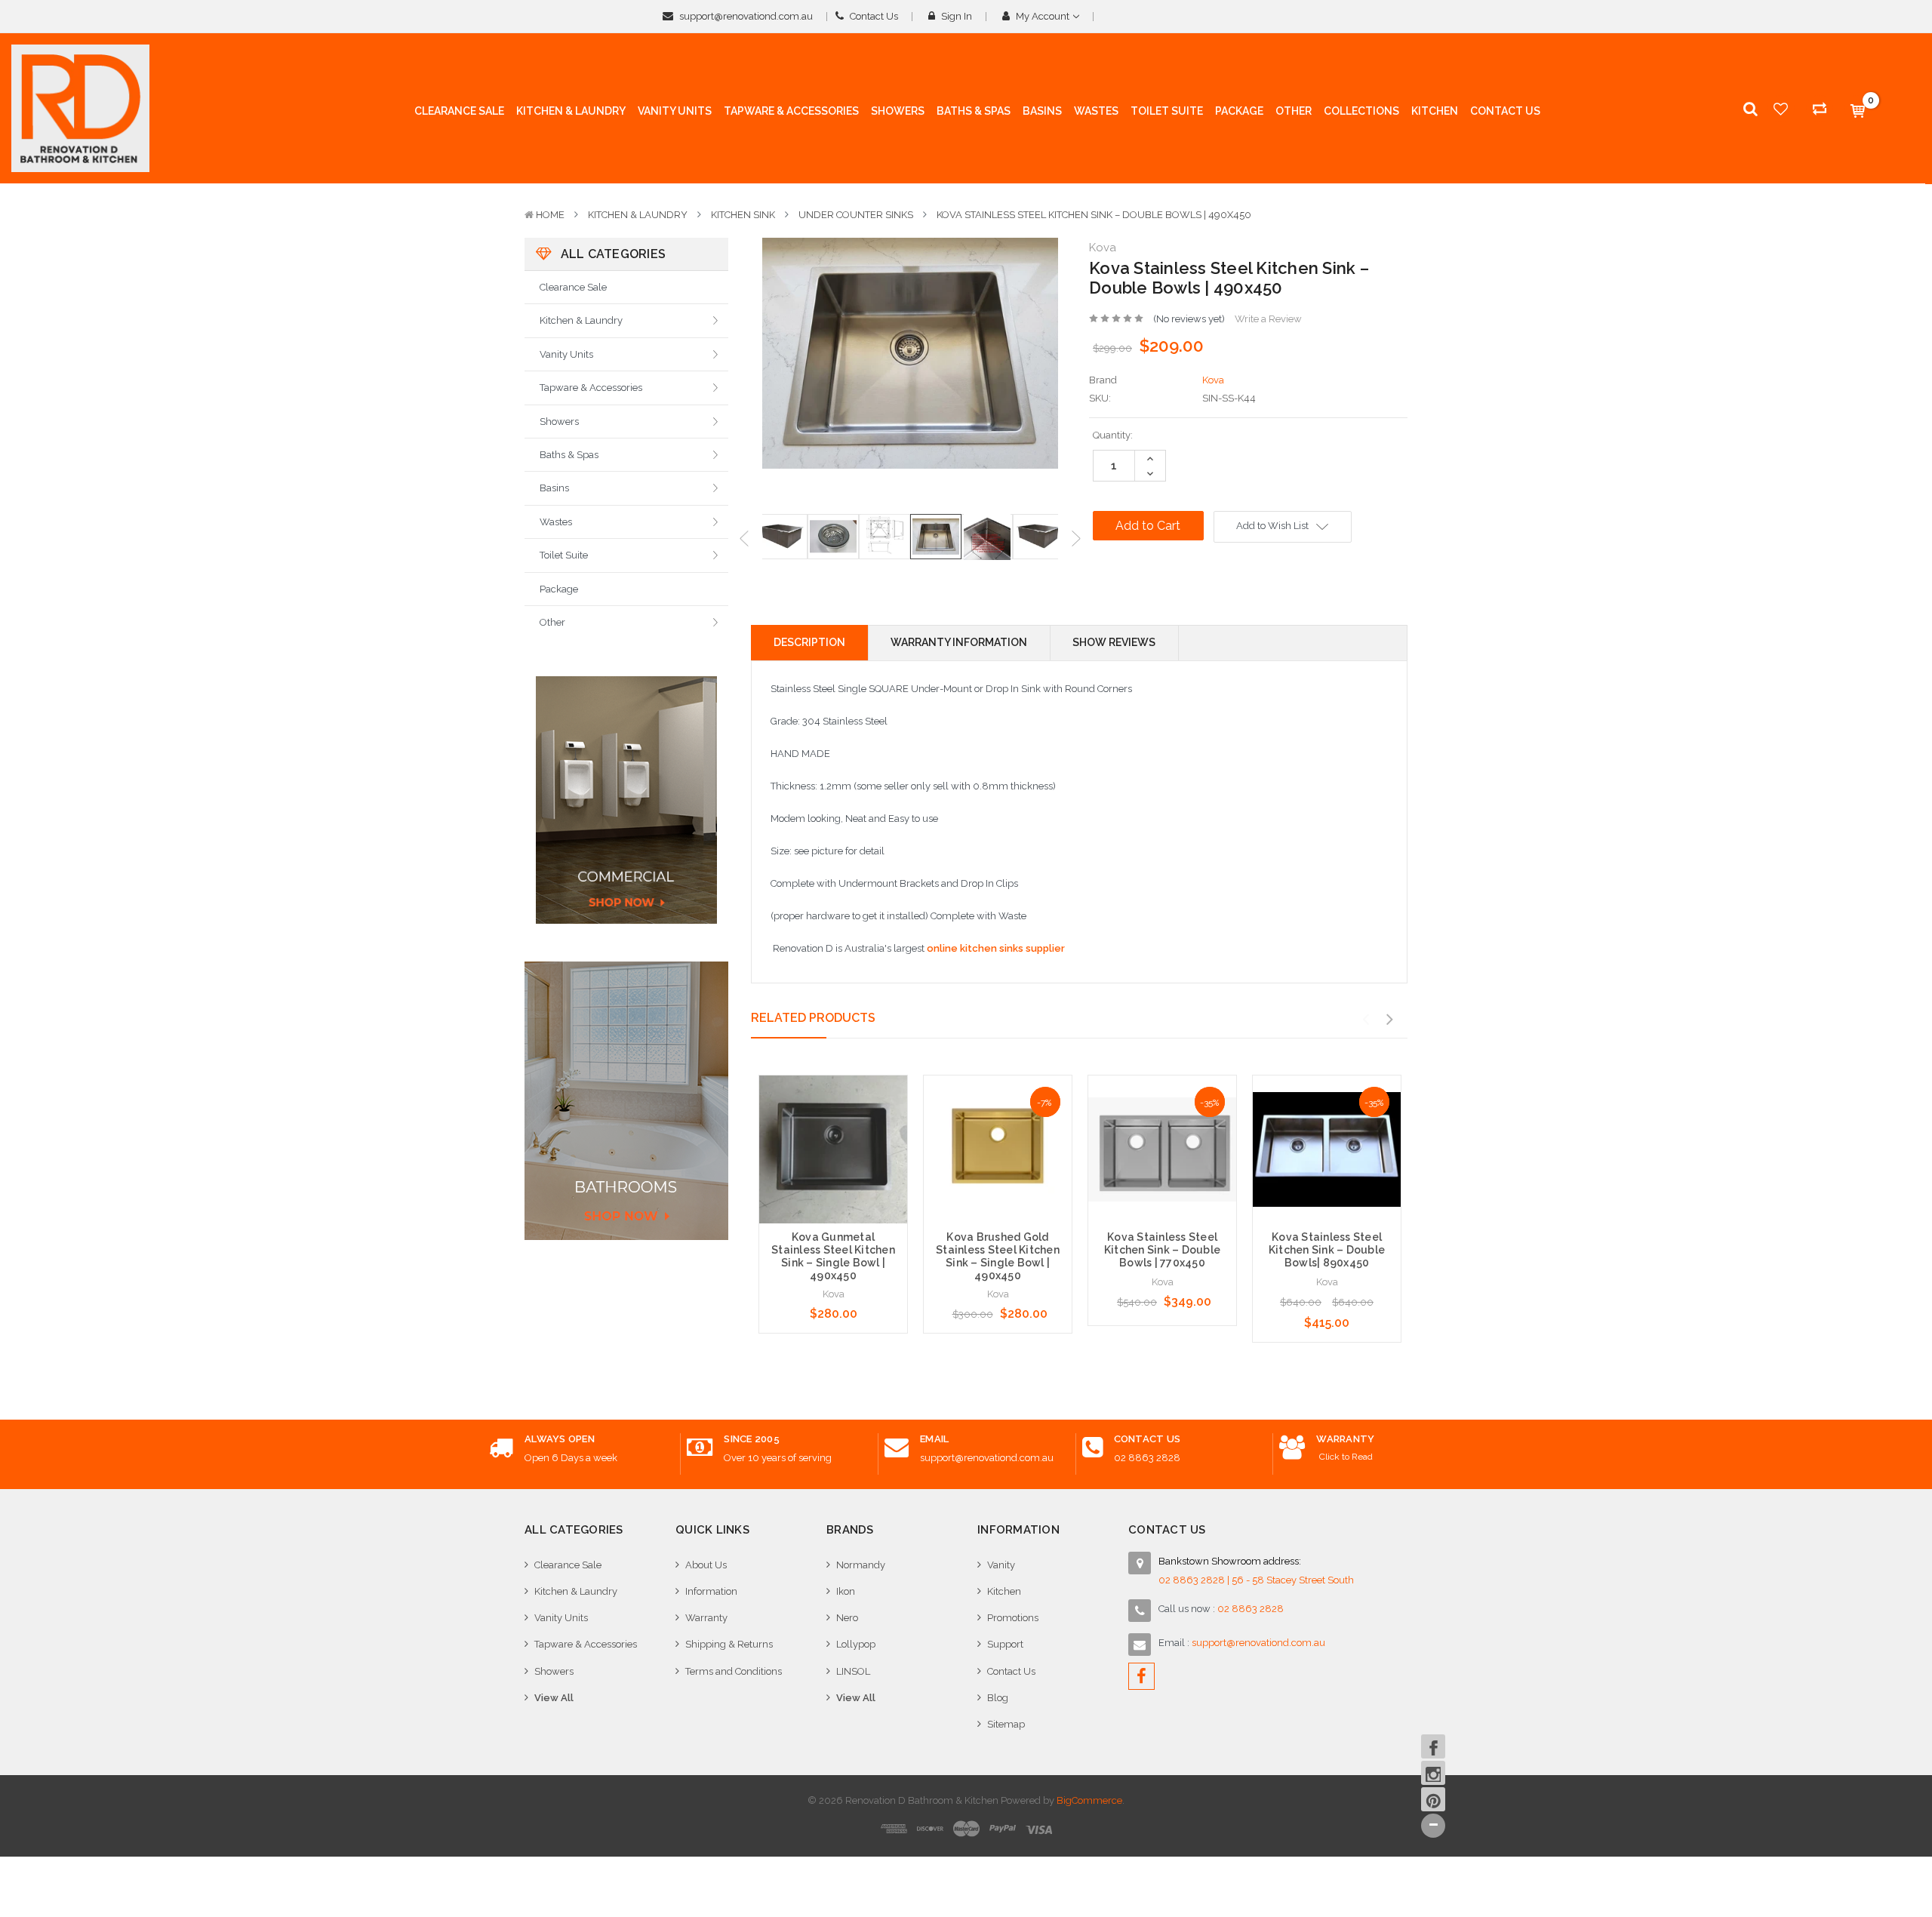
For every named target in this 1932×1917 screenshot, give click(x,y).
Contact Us (873, 16)
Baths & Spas (569, 455)
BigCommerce (1089, 1800)
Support (1005, 1644)
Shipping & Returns (729, 1644)
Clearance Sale (573, 287)
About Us (706, 1565)
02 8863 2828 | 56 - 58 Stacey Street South (1256, 1580)
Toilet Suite (564, 555)
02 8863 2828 (1147, 1458)
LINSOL (853, 1671)
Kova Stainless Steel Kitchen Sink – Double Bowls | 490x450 (1094, 215)
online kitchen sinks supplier (996, 948)
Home (550, 215)
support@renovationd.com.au (745, 16)
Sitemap (1006, 1724)
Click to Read (1346, 1457)
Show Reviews (1114, 642)
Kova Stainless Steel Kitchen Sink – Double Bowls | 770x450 (1162, 1250)
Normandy (861, 1565)
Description (809, 642)
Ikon (846, 1591)
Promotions (1013, 1618)
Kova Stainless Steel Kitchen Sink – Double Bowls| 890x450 (1327, 1250)
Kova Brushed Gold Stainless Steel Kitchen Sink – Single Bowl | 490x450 (998, 1256)
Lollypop (856, 1644)
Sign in (955, 16)
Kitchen (1004, 1591)
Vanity (1001, 1565)
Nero (847, 1618)
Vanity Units (566, 354)
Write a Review (1268, 319)
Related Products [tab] (813, 1018)
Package (559, 589)
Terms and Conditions (734, 1671)
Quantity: (1113, 435)
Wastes (556, 522)
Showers (559, 422)
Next (1076, 538)
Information (711, 1591)
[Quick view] (833, 1119)
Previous (744, 538)
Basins (554, 488)
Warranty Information (959, 642)
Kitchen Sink (743, 215)
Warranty (706, 1618)
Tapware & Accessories (591, 388)
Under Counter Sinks (856, 215)
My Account (1043, 16)
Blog (998, 1698)
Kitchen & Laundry (638, 215)
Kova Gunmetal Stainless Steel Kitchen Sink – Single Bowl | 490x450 (833, 1256)
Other (552, 622)
